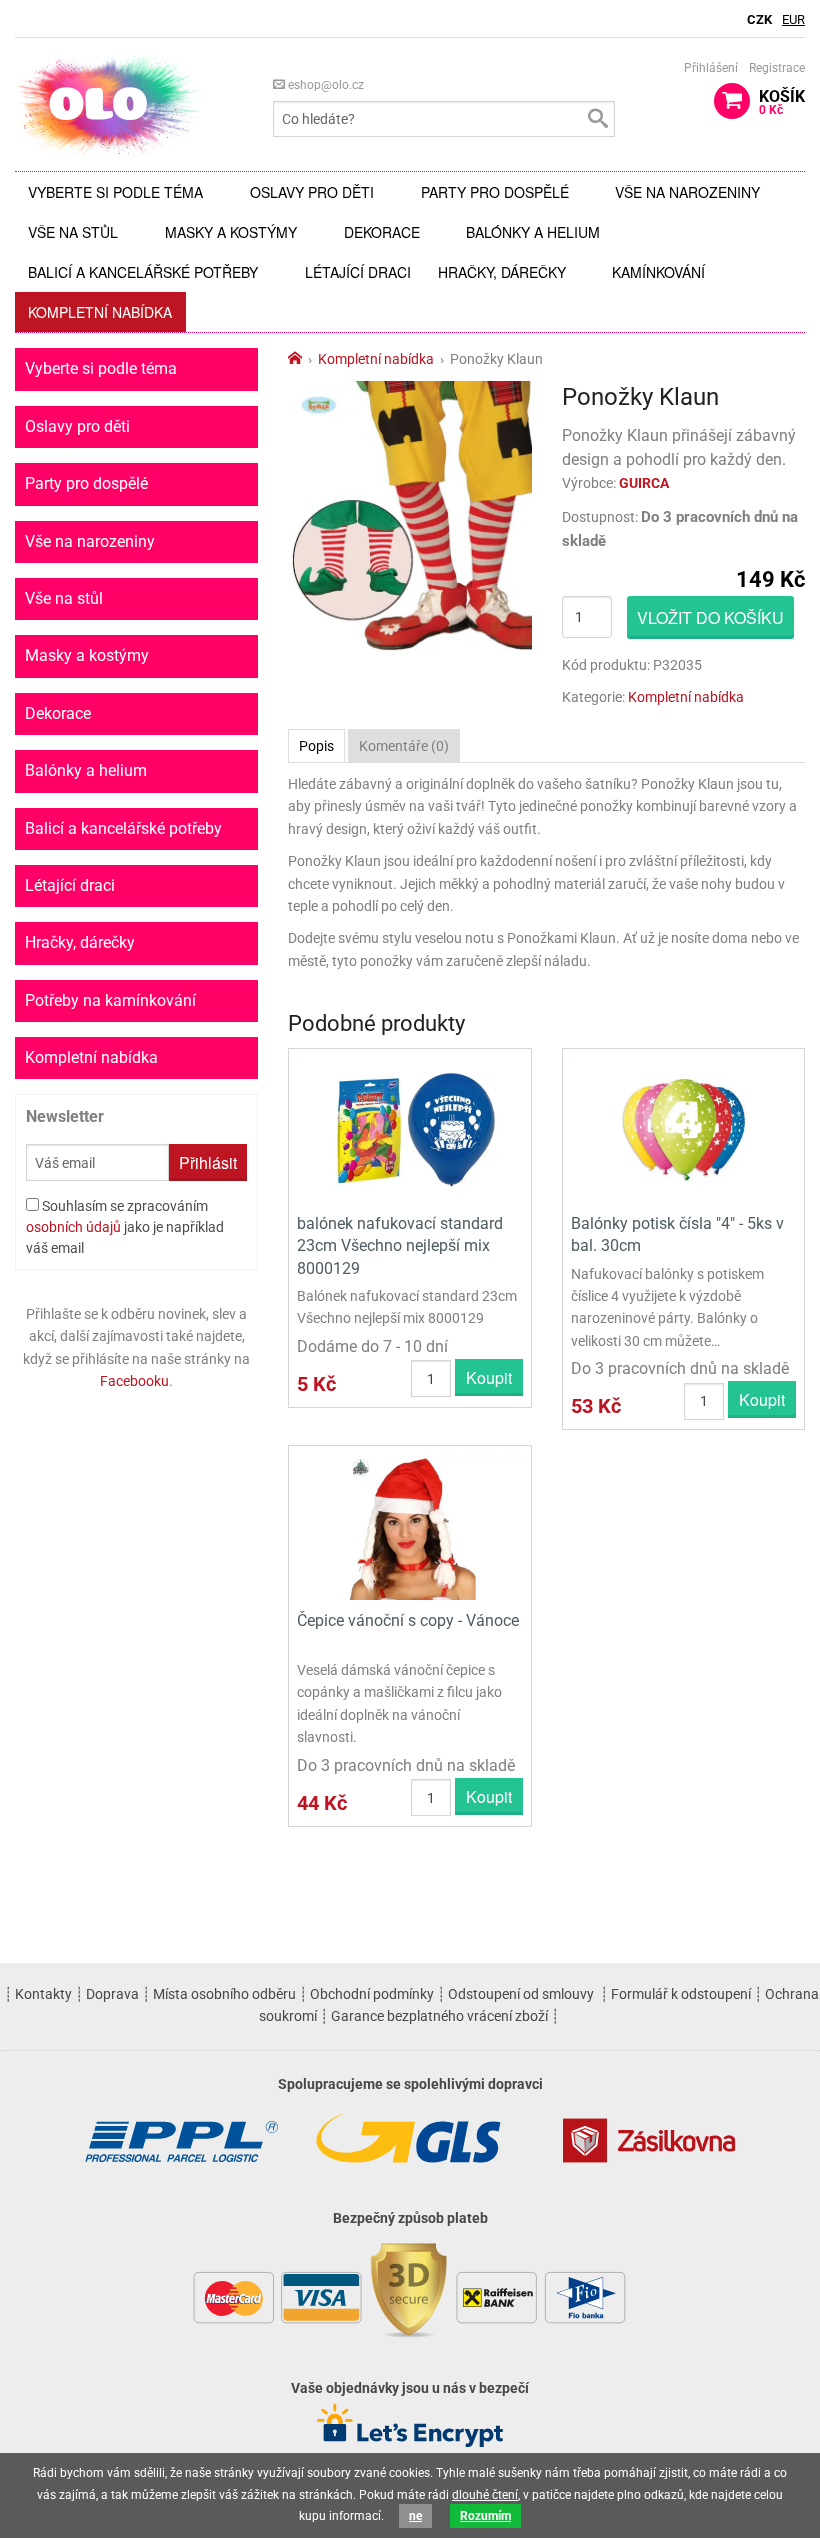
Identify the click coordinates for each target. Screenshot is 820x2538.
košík (782, 102)
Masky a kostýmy (231, 232)
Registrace (777, 68)
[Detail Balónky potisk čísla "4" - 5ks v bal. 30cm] (683, 1128)
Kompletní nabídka (100, 312)
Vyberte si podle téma (115, 192)
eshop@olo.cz (324, 85)
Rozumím (485, 2516)
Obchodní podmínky (372, 1994)
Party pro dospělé (495, 192)
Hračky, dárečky (502, 272)
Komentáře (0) (404, 746)
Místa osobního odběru (224, 1994)
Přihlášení (711, 68)
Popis (316, 746)
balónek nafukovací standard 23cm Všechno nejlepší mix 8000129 (400, 1246)
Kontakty (43, 1994)
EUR (793, 19)
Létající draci (358, 272)
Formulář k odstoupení (681, 1994)
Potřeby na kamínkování (110, 1000)
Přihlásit (208, 1162)
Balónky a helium (533, 232)
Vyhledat (597, 119)
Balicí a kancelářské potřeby (143, 272)
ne (415, 2516)
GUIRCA (644, 483)
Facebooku (134, 1381)
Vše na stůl (73, 232)
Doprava (112, 1994)
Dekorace (382, 232)
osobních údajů (73, 1227)
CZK (759, 19)
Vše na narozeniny (687, 192)
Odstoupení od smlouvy (521, 1994)
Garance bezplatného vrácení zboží (439, 2016)
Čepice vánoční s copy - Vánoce (408, 1620)
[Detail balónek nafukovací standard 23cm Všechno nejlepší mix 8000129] (409, 1128)
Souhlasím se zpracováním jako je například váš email (125, 1227)
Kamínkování (658, 272)
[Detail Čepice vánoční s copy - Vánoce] (409, 1525)
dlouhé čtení (485, 2495)
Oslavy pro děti (312, 192)
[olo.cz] (109, 103)
